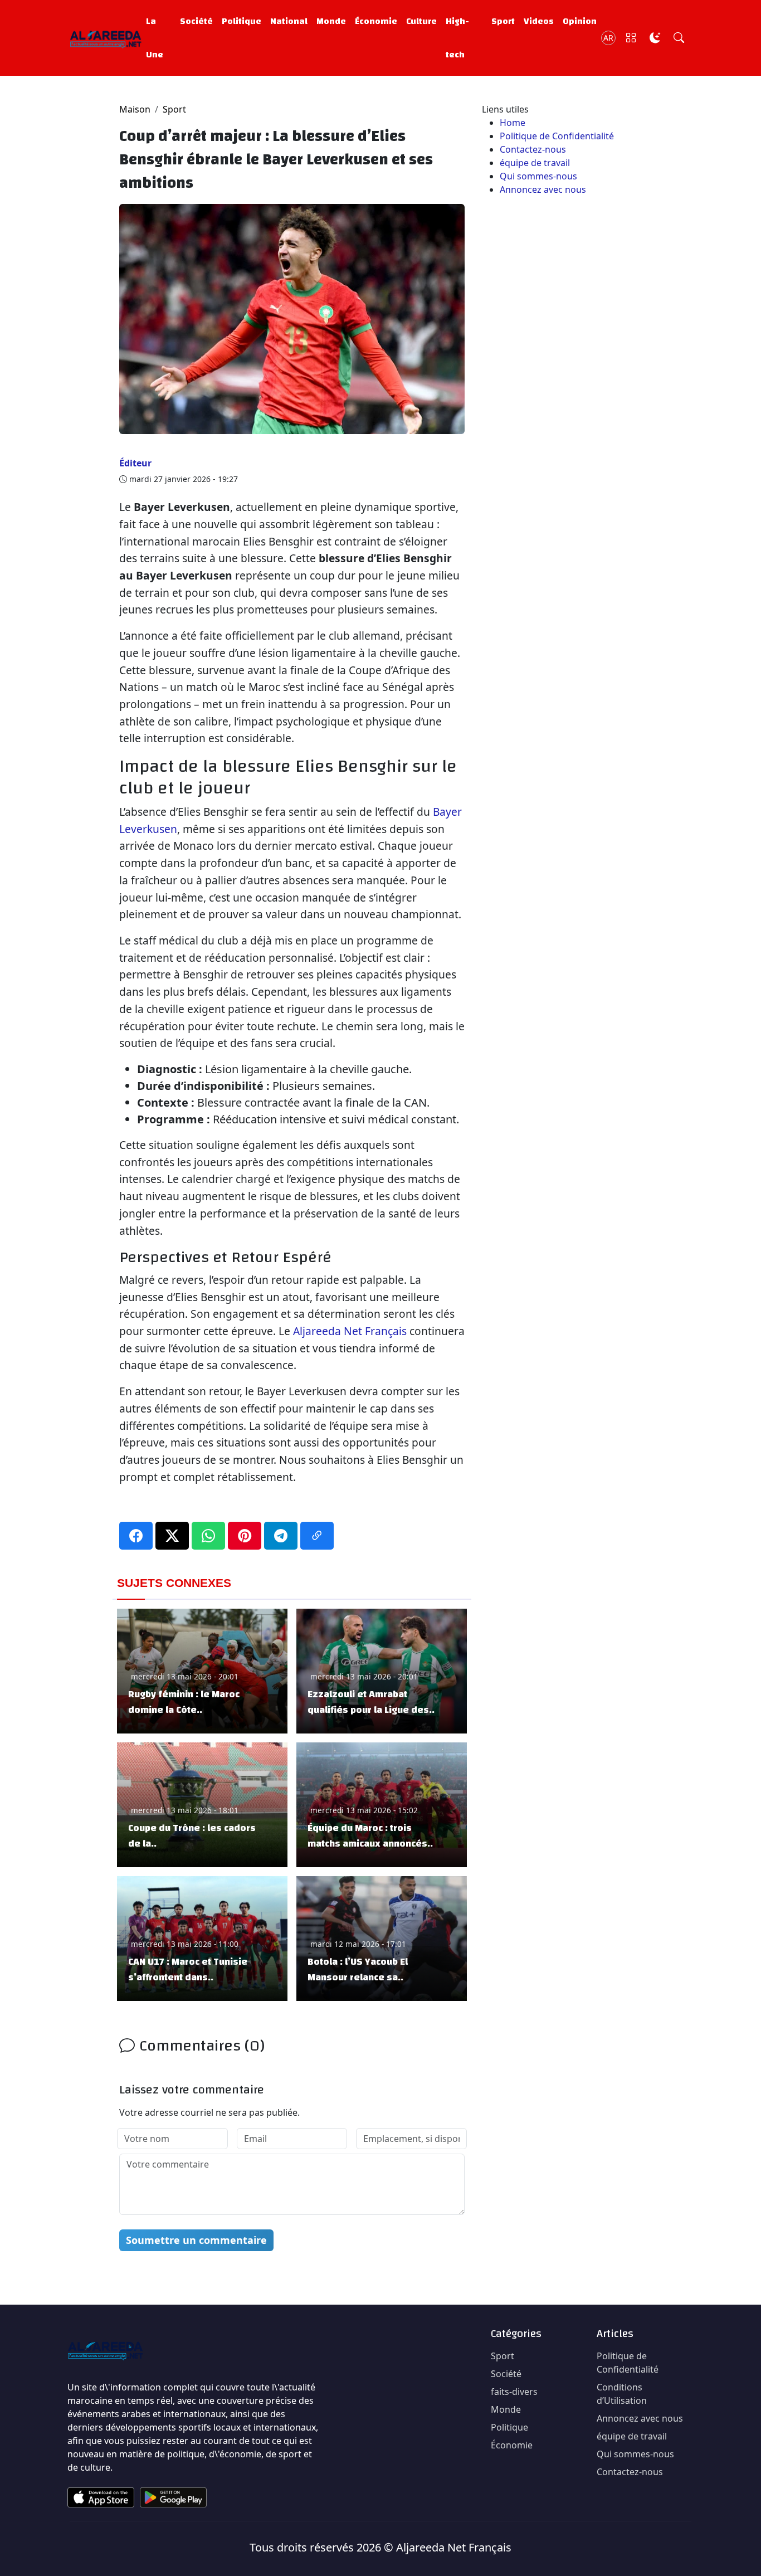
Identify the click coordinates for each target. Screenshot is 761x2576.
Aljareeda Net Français (350, 1331)
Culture (421, 21)
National (289, 21)
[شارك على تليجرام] (281, 1536)
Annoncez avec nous (543, 189)
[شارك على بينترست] (245, 1536)
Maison (135, 109)
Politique (242, 21)
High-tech (457, 38)
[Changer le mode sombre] (655, 38)
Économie (376, 21)
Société (196, 21)
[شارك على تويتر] (172, 1536)
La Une (155, 38)
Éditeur (135, 463)
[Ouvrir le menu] (631, 38)
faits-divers (514, 2392)
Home (513, 123)
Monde (331, 21)
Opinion (580, 21)
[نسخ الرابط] (317, 1536)
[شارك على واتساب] (208, 1536)
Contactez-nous (533, 149)
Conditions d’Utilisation (622, 2394)
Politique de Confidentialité (557, 136)
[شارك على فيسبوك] (136, 1536)
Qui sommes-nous (538, 176)
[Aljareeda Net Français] (106, 38)
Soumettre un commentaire (196, 2240)
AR (608, 38)
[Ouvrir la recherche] (679, 38)
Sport (503, 21)
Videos (539, 21)
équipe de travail (535, 163)
